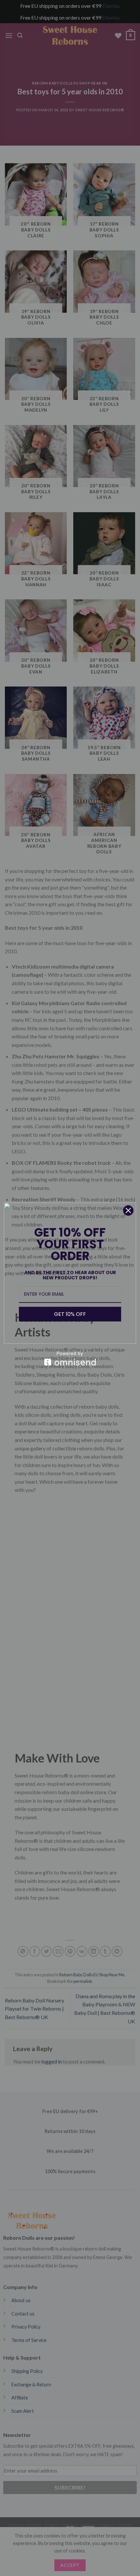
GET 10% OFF (70, 1314)
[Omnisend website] (70, 1359)
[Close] (128, 1210)
